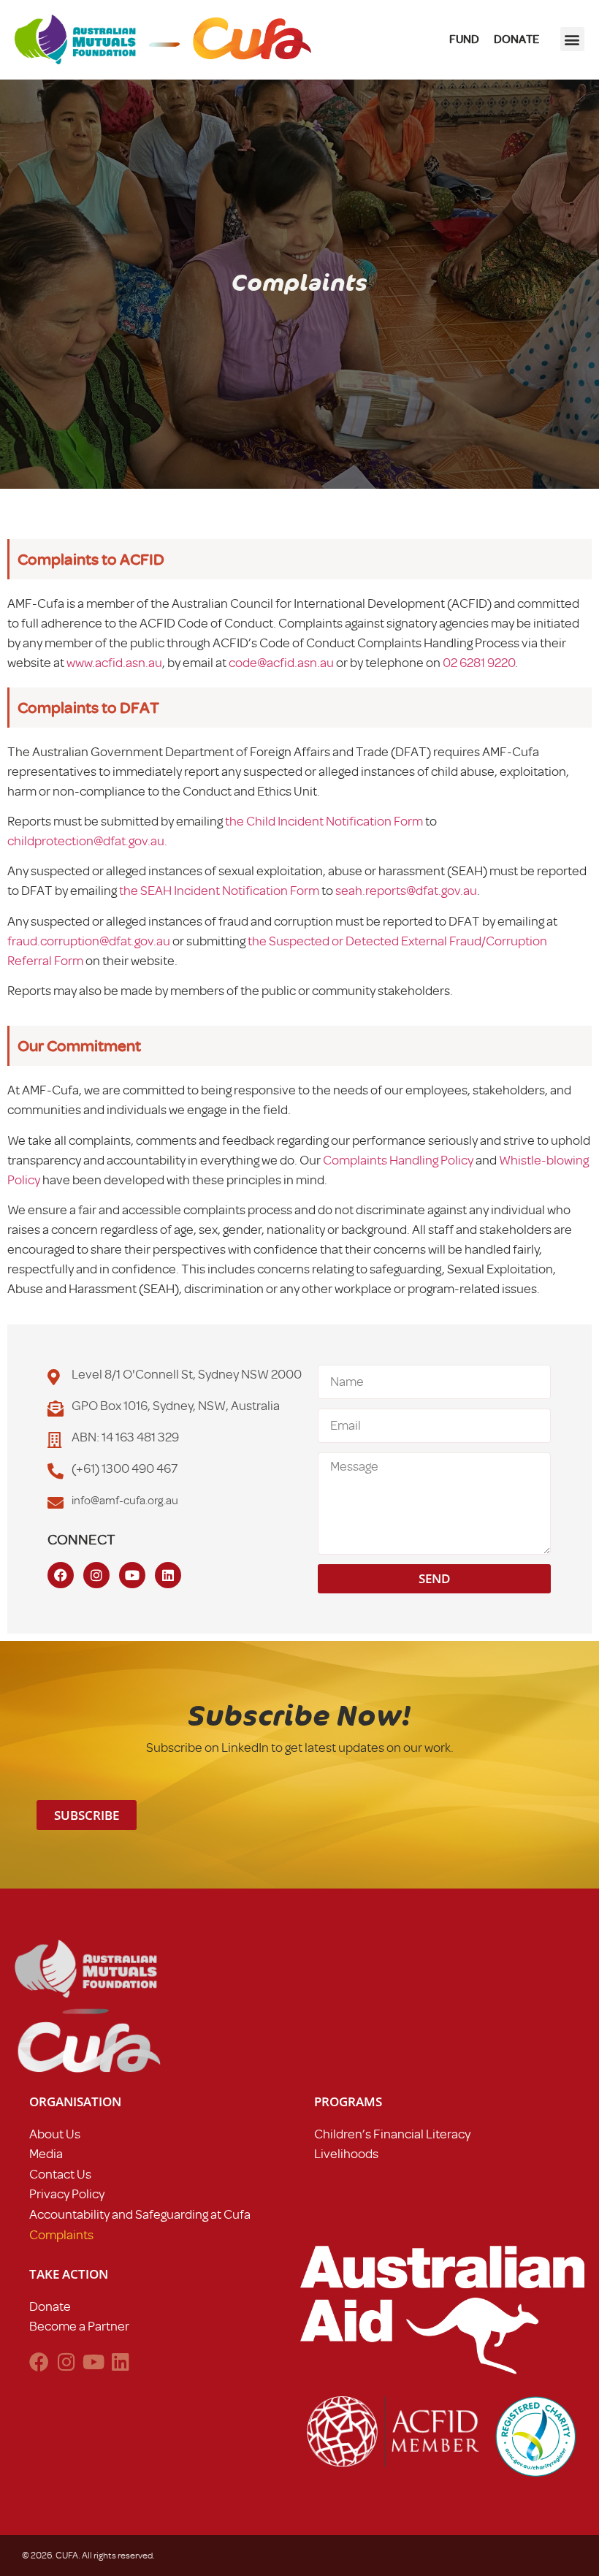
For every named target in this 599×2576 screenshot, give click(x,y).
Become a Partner (79, 2326)
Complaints (61, 2235)
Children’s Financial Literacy (392, 2134)
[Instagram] (96, 1575)
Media (46, 2154)
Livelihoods (346, 2154)
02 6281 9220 (479, 663)
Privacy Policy (67, 2194)
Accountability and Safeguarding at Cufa (140, 2214)
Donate (50, 2306)
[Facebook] (61, 1575)
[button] (572, 39)
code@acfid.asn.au (281, 663)
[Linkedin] (168, 1575)
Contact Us (60, 2174)
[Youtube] (132, 1575)
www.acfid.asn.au (114, 663)
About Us (55, 2134)
